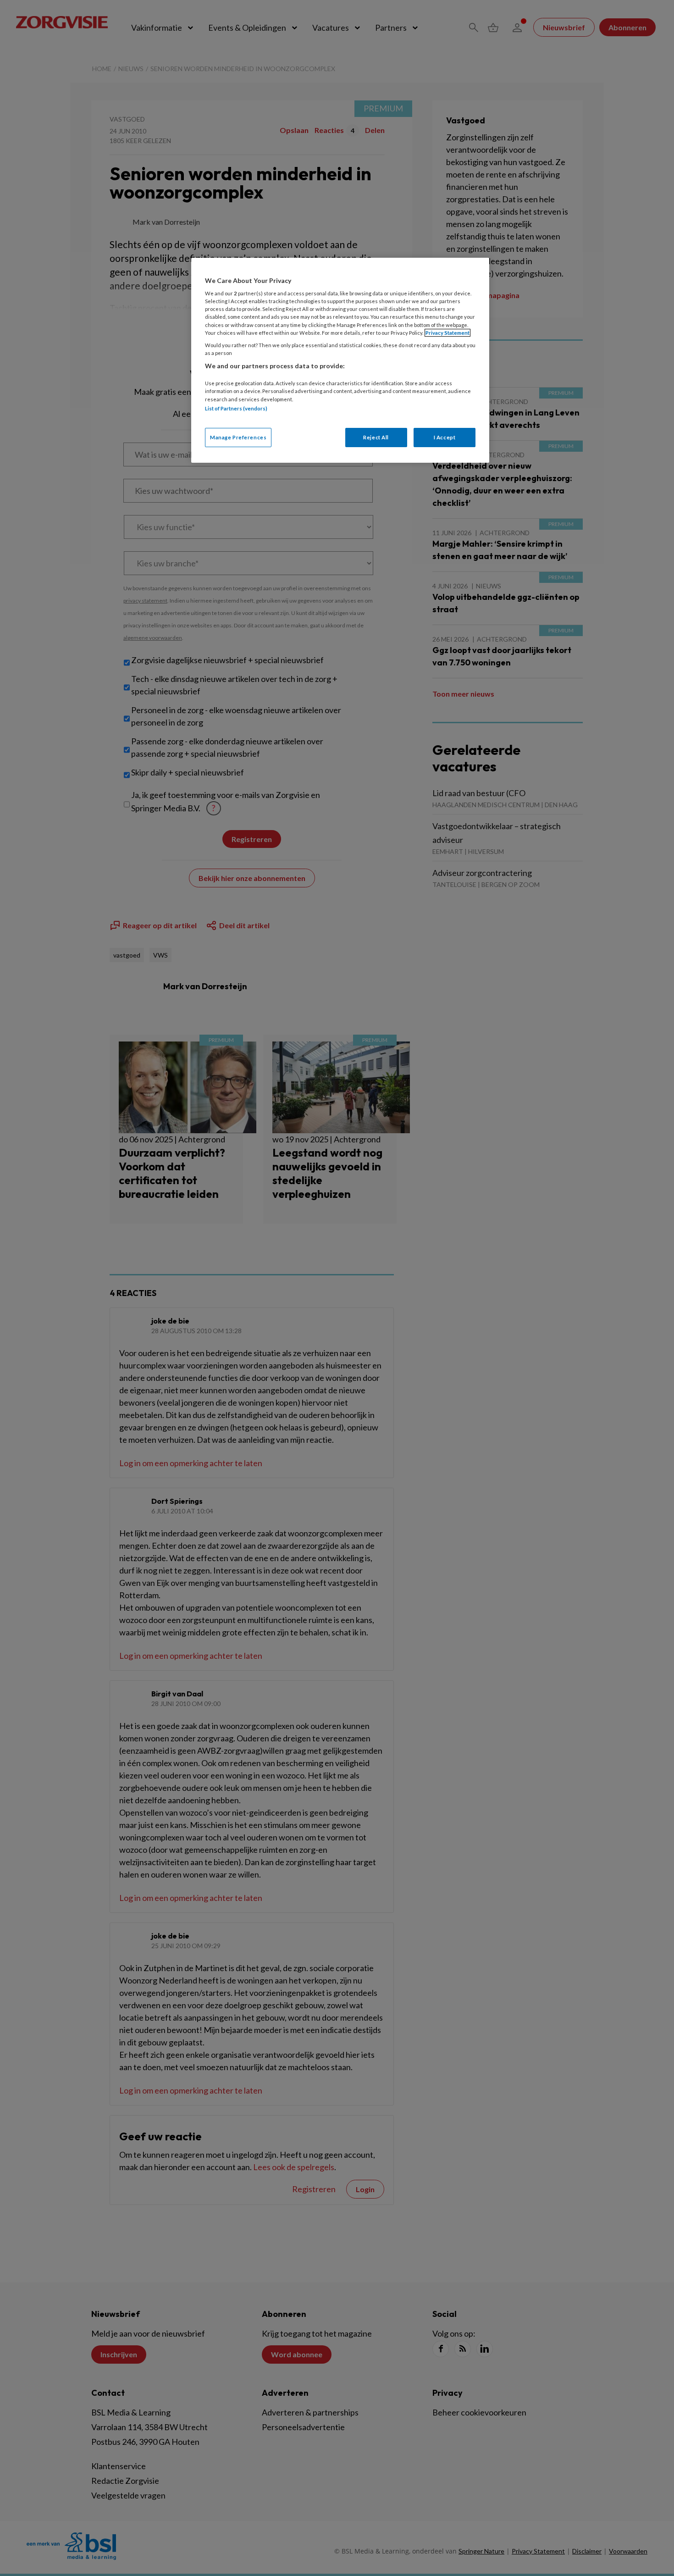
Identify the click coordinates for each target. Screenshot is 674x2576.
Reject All (376, 437)
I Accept (445, 437)
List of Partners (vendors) (236, 408)
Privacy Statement (447, 333)
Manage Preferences (238, 437)
